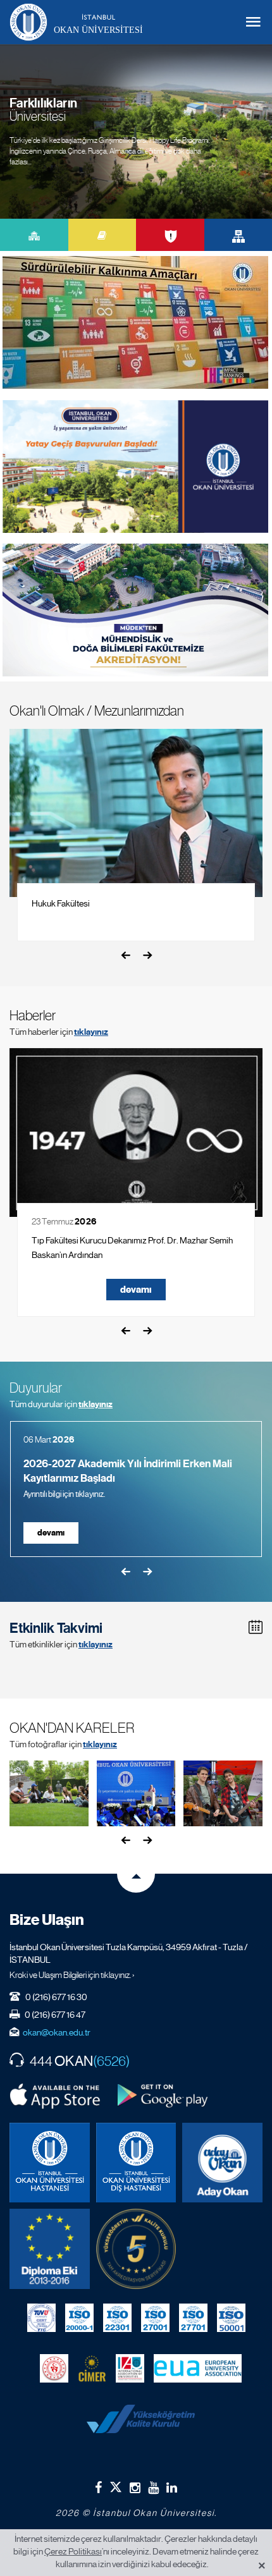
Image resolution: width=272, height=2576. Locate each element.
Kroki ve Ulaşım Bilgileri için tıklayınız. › (72, 1975)
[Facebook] (98, 2487)
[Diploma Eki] (50, 2249)
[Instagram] (135, 2487)
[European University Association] (198, 2368)
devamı (136, 1290)
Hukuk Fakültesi (61, 903)
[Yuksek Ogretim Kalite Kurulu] (136, 2249)
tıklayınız (91, 1032)
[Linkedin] (172, 2487)
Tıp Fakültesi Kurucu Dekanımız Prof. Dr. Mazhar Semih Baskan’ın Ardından (132, 1248)
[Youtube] (153, 2487)
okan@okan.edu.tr (57, 2032)
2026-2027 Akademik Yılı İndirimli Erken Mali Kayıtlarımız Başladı (128, 1471)
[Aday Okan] (222, 2163)
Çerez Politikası (73, 2551)
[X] (116, 2485)
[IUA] (130, 2368)
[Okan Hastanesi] (50, 2163)
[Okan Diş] (136, 2163)
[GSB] (54, 2368)
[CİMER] (92, 2368)
